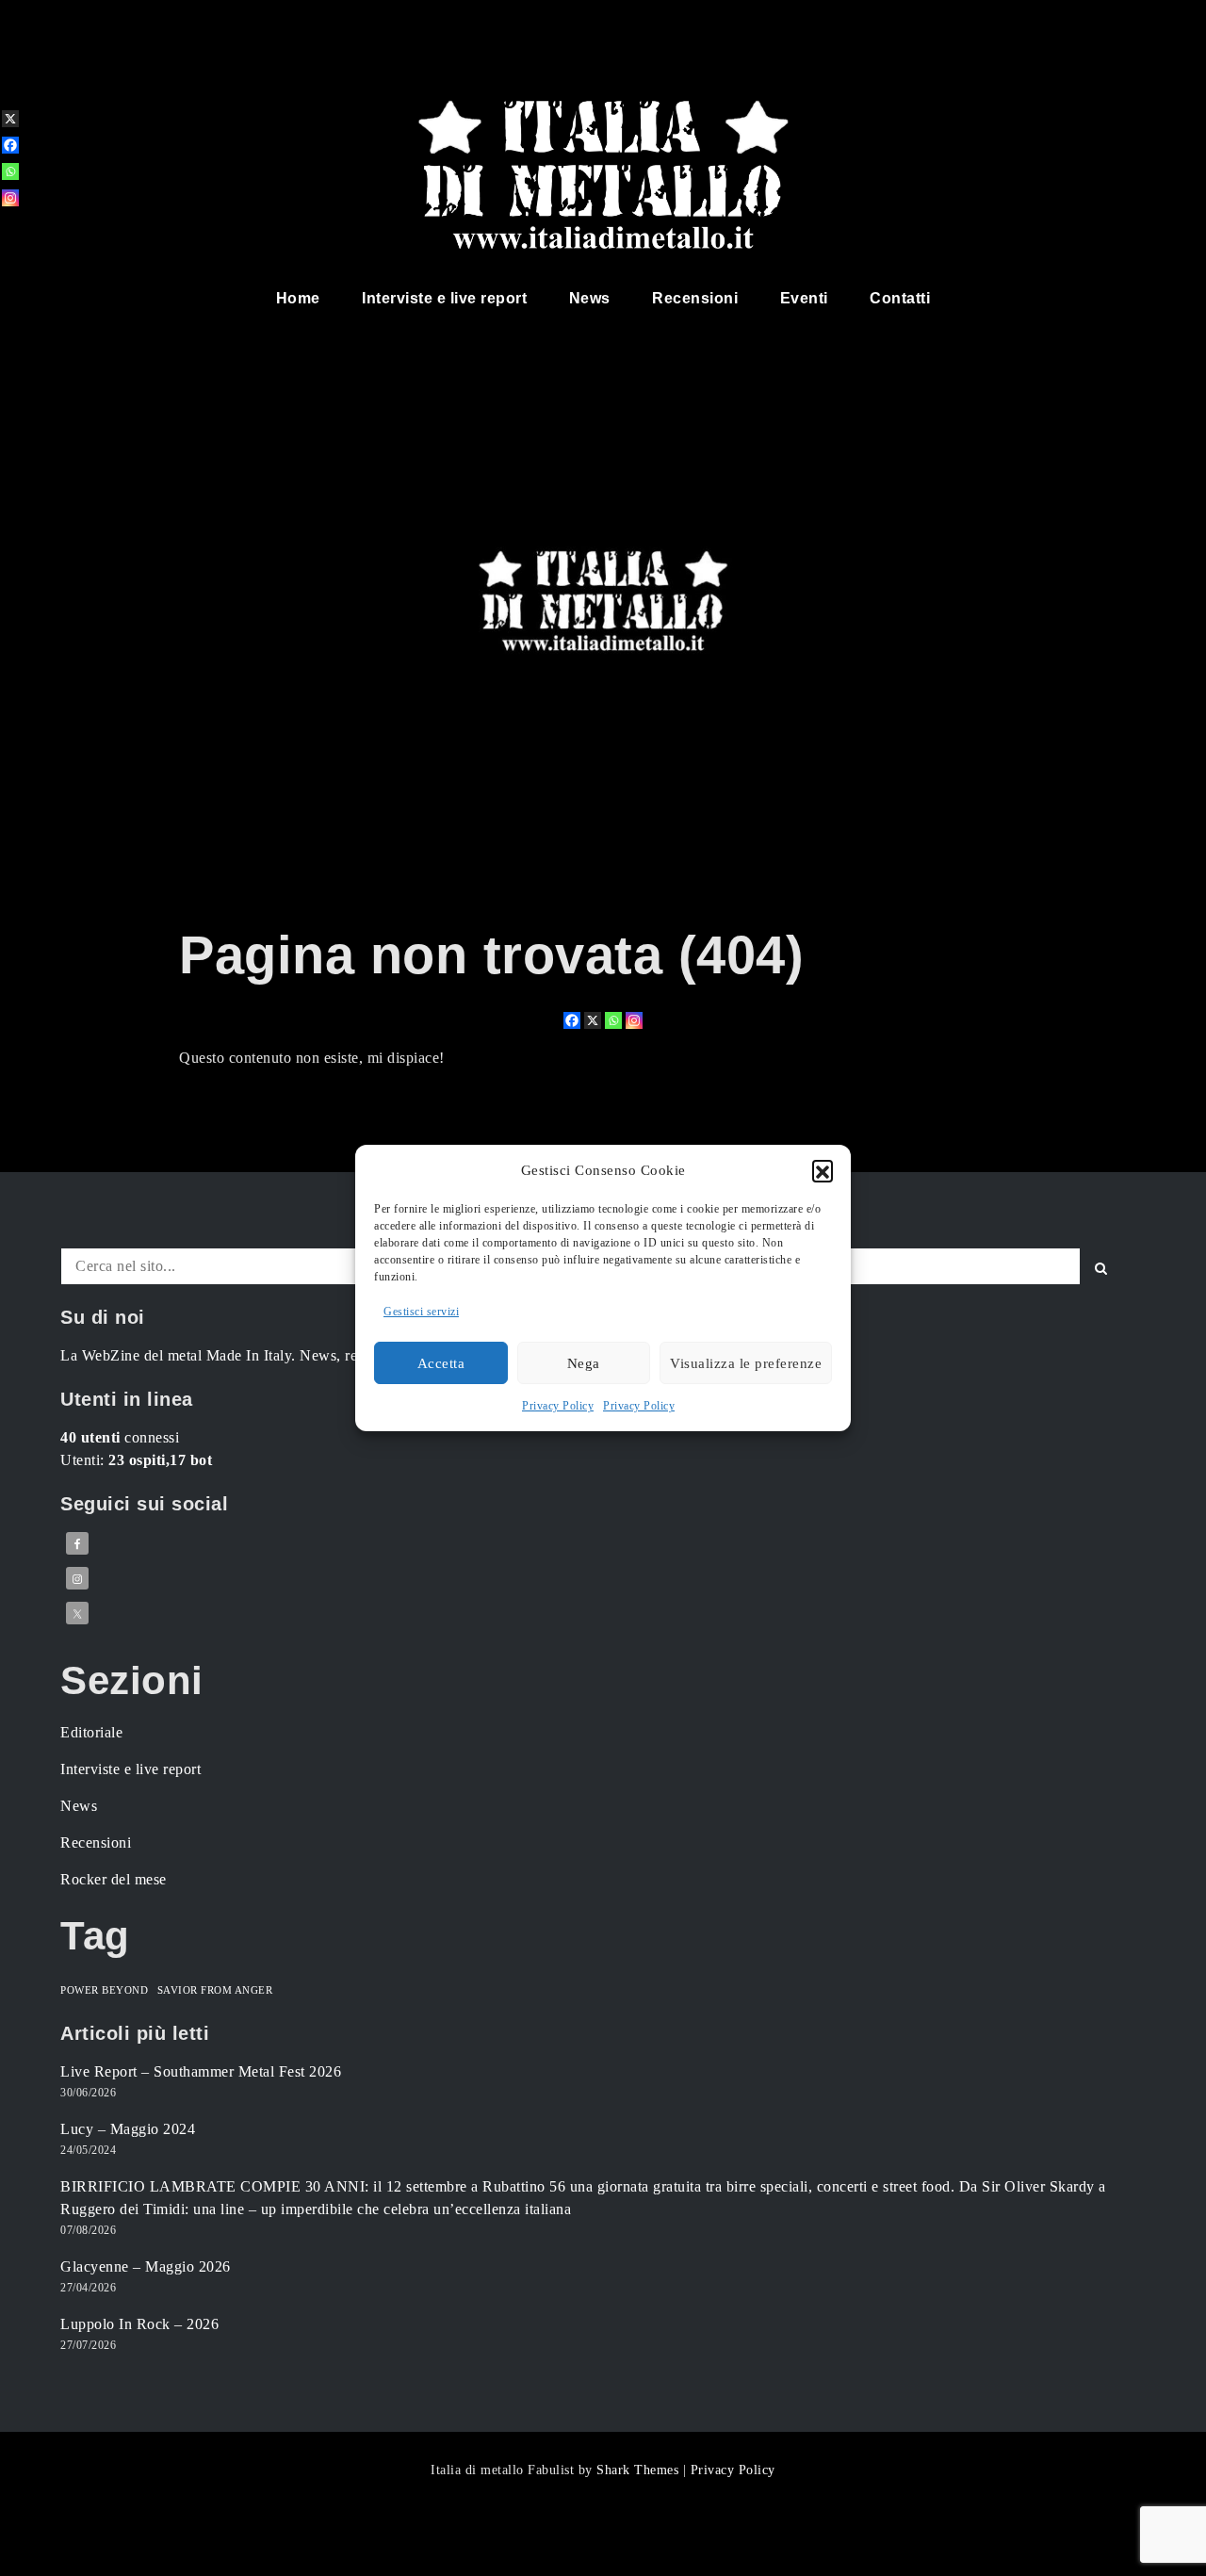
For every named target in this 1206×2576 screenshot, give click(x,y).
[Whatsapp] (613, 1020)
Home (298, 298)
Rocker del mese (114, 1879)
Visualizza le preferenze (746, 1363)
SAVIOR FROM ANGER (215, 1990)
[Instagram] (634, 1020)
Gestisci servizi (421, 1312)
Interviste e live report (444, 298)
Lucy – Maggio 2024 (128, 2129)
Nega (584, 1363)
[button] (823, 1170)
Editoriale (91, 1732)
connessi (120, 1437)
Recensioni (695, 298)
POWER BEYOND (104, 1990)
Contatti (900, 298)
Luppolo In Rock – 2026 (139, 2324)
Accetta (441, 1363)
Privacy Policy (558, 1406)
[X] (593, 1020)
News (590, 298)
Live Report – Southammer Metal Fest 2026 (201, 2071)
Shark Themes (640, 2470)
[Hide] (8, 228)
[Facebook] (572, 1020)
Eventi (804, 298)
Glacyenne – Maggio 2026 (146, 2266)
